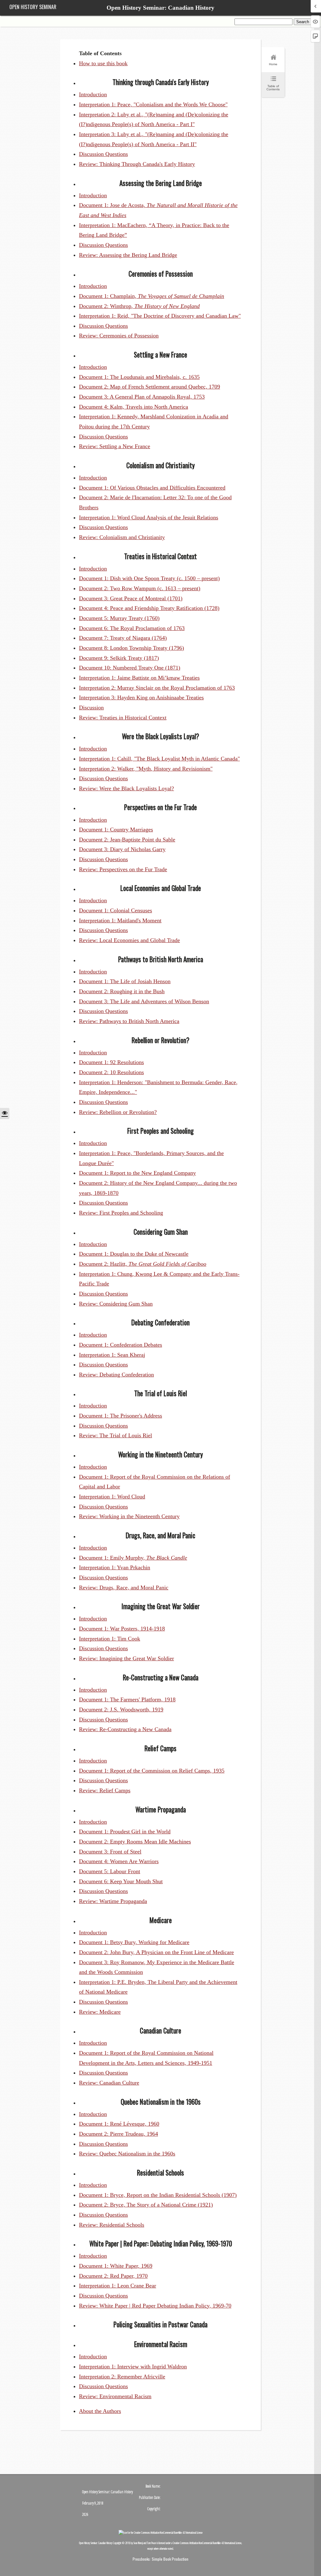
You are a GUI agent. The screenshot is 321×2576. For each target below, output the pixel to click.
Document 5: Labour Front (110, 1871)
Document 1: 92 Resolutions (111, 1062)
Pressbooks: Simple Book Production (160, 2559)
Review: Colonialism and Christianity (122, 537)
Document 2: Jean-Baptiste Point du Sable (127, 840)
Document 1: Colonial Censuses (116, 910)
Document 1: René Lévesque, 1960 (119, 2124)
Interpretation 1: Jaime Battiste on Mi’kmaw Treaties (139, 678)
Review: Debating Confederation (116, 1375)
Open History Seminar (33, 7)
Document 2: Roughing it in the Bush (122, 991)
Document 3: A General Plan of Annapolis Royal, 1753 (142, 397)
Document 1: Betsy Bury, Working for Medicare (134, 1942)
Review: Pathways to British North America (129, 1021)
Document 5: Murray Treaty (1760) (119, 618)
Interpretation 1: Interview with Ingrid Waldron (133, 2367)
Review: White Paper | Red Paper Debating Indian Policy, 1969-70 (155, 2306)
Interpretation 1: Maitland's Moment (120, 920)
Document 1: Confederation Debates (121, 1345)
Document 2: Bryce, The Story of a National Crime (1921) (146, 2205)
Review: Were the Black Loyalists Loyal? (126, 788)
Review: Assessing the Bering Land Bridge (128, 255)
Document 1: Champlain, (152, 296)
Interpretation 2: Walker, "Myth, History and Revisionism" (146, 769)
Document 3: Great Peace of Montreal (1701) (131, 598)
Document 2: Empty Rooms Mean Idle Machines (135, 1842)
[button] (5, 1113)
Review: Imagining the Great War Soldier (126, 1658)
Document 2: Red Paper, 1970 (113, 2276)
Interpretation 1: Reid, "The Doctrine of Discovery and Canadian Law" (160, 316)
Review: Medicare (100, 2012)
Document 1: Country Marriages (116, 830)
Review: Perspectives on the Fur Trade (123, 869)
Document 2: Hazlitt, (143, 1264)
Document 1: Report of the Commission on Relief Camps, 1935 (152, 1771)
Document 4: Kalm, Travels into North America (134, 407)
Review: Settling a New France (115, 446)
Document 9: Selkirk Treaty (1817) (119, 658)
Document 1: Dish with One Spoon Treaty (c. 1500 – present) (149, 578)
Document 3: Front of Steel (110, 1852)
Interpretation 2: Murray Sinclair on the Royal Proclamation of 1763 (157, 688)
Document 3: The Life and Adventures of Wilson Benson (144, 1001)
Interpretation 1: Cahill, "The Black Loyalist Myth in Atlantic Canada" (159, 759)
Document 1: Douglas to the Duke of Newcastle (134, 1254)
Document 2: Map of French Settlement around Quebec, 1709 (150, 387)
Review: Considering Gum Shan (116, 1304)
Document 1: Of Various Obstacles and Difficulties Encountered (152, 488)
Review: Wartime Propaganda (113, 1901)
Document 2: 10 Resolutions (111, 1072)
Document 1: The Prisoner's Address (121, 1416)
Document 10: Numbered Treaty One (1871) (130, 668)
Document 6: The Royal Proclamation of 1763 (132, 628)
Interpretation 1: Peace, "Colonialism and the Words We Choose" (153, 104)
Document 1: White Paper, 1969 (116, 2266)
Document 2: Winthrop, (139, 306)
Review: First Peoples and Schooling (121, 1213)
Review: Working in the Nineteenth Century (129, 1516)
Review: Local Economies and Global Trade (129, 940)
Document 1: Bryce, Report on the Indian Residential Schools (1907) (158, 2195)
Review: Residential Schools (112, 2225)
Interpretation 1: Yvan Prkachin (115, 1567)
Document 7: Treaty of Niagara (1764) (123, 638)
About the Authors (100, 2411)
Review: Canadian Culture (109, 2083)
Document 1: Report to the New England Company (137, 1173)
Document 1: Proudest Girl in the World (125, 1831)
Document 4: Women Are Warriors (119, 1861)
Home (273, 64)
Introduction (93, 94)
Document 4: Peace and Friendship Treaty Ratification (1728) (149, 608)
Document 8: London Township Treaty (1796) (132, 648)
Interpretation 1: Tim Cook (110, 1639)
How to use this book (103, 63)
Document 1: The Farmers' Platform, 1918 (127, 1699)
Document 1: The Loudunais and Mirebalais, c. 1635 (139, 377)
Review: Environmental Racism (115, 2396)
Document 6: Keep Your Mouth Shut (121, 1881)
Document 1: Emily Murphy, (133, 1558)
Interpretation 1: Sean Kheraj (112, 1355)
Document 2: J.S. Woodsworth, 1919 (121, 1709)
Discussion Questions (103, 154)
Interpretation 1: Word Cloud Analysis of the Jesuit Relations (149, 517)
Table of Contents (273, 88)
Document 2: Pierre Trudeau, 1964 (118, 2134)
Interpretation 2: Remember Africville (122, 2377)
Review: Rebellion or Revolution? (118, 1112)
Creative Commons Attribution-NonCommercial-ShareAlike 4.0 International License (207, 2543)
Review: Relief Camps (105, 1790)
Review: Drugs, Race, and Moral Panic (124, 1587)
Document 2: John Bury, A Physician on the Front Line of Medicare (156, 1952)
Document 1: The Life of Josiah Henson (125, 981)
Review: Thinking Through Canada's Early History (137, 164)
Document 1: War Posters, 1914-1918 (122, 1629)
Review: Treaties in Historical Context (123, 718)
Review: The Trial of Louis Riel (116, 1435)
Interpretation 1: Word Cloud (112, 1497)
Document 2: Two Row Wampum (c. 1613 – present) (140, 588)
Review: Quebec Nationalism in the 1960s (127, 2154)
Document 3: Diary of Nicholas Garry (122, 849)
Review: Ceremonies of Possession (119, 336)
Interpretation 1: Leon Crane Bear (118, 2286)
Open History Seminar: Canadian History (160, 8)
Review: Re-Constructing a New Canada (125, 1729)
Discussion (91, 708)
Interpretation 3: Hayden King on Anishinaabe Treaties (141, 697)
